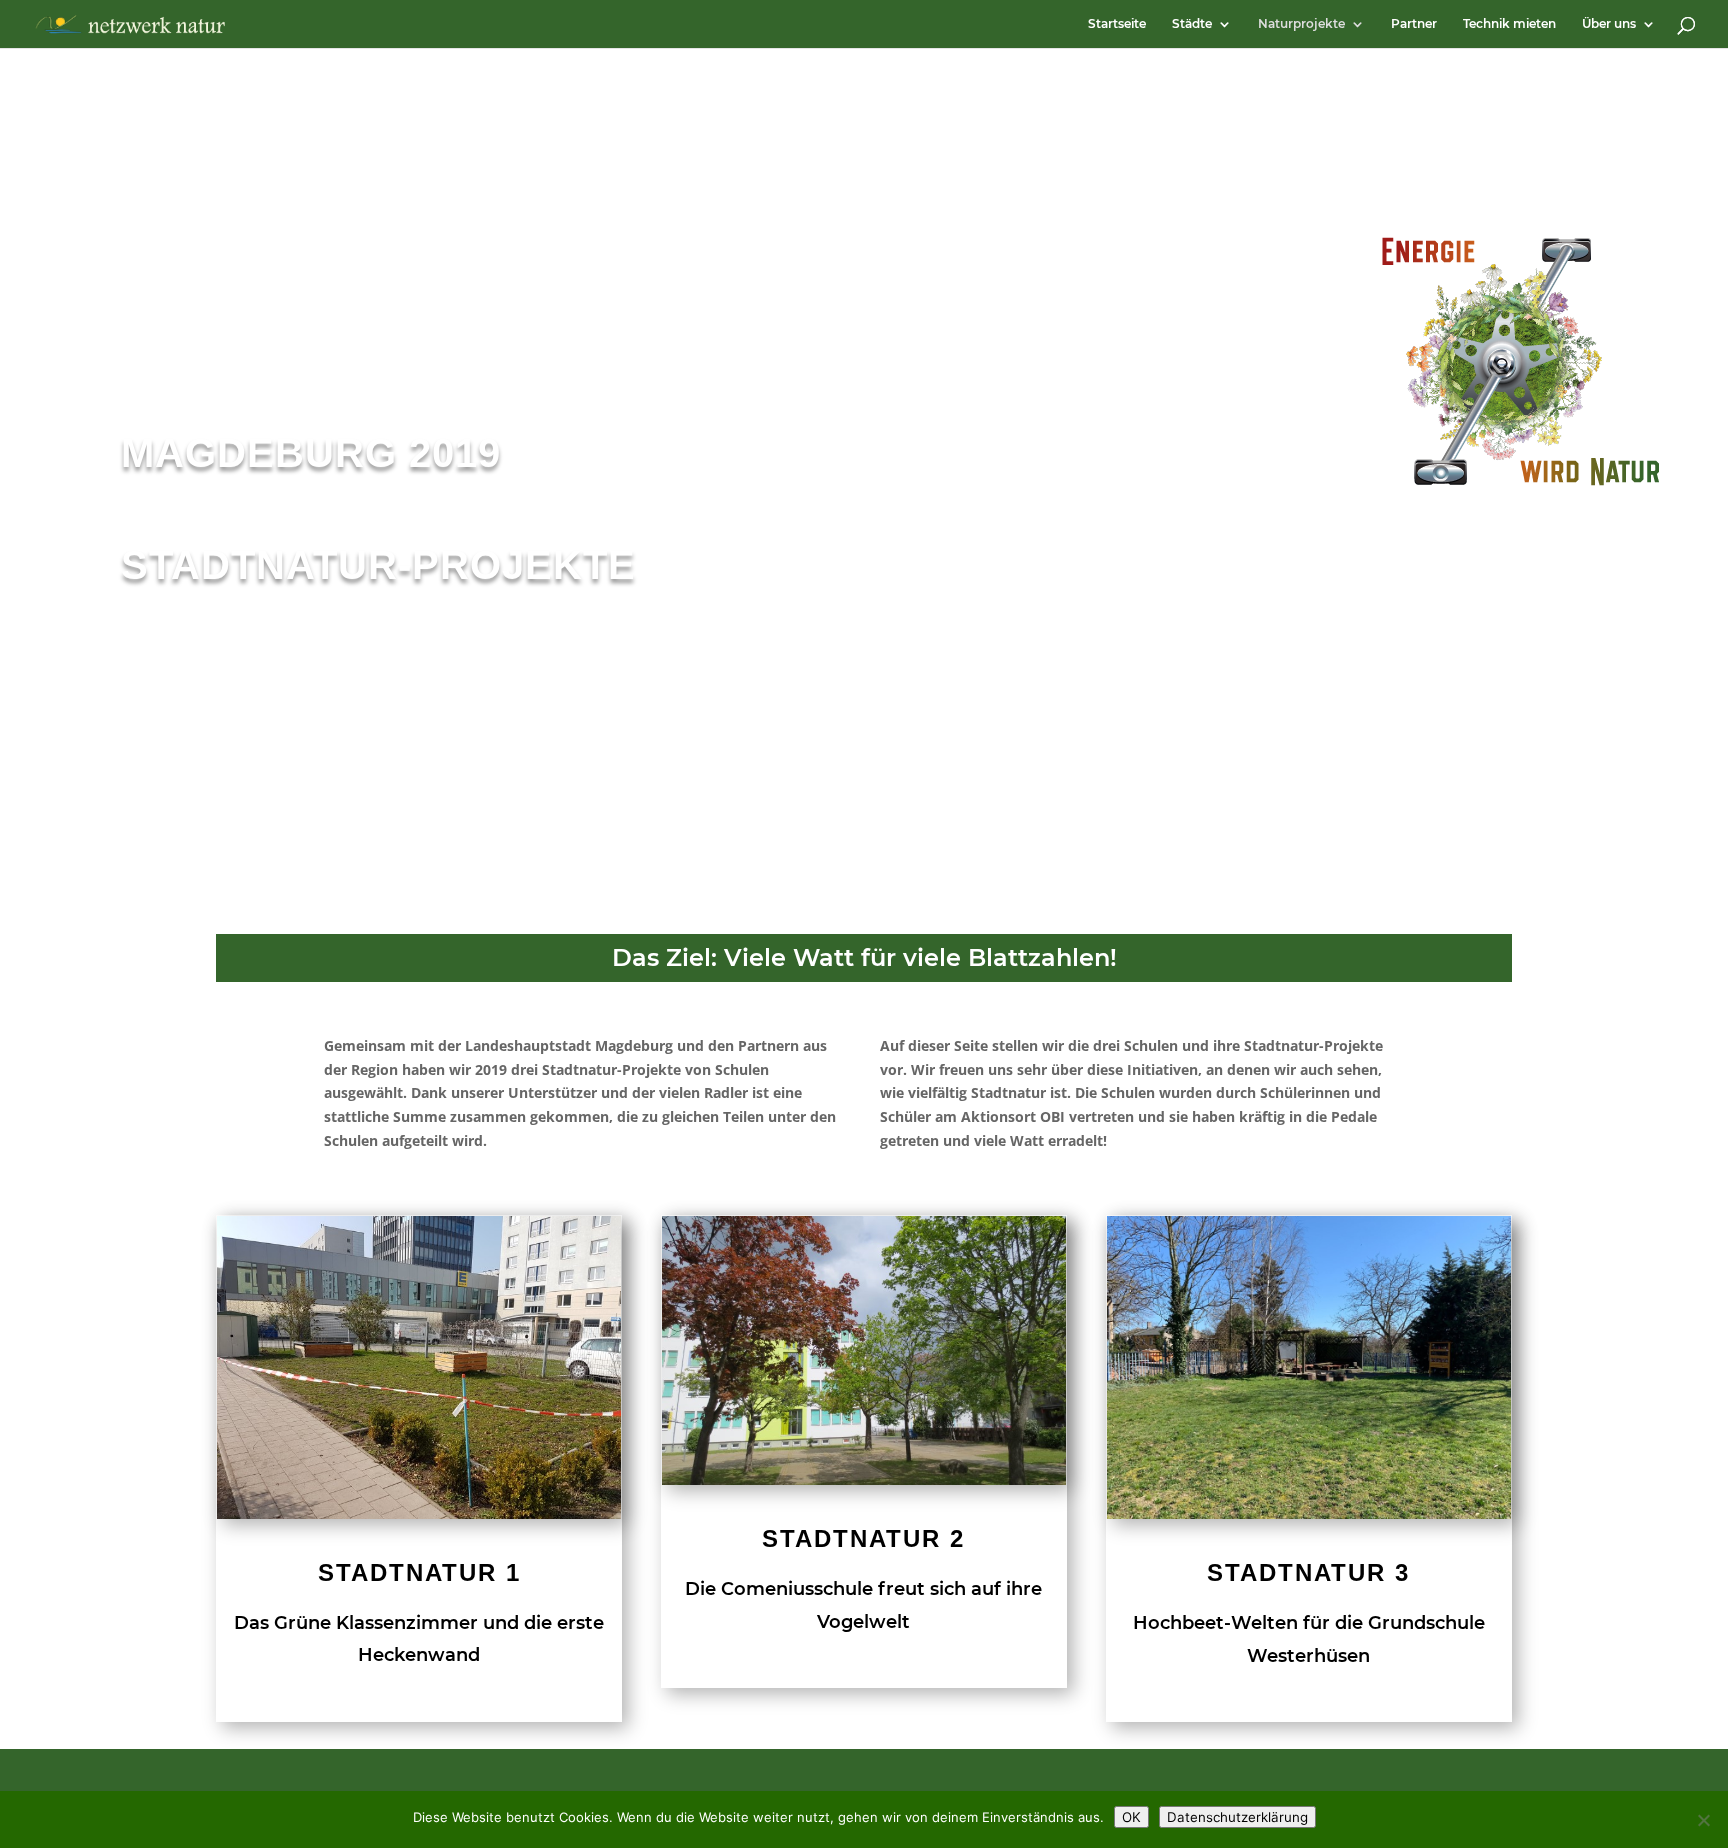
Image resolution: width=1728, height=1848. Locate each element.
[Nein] (1703, 1820)
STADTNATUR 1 (419, 1572)
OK (1131, 1817)
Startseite (1117, 24)
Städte (1192, 24)
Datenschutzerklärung (1237, 1817)
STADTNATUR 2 (863, 1538)
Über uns (1609, 24)
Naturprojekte (1301, 24)
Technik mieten (1509, 24)
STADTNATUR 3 (1308, 1572)
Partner (1414, 24)
